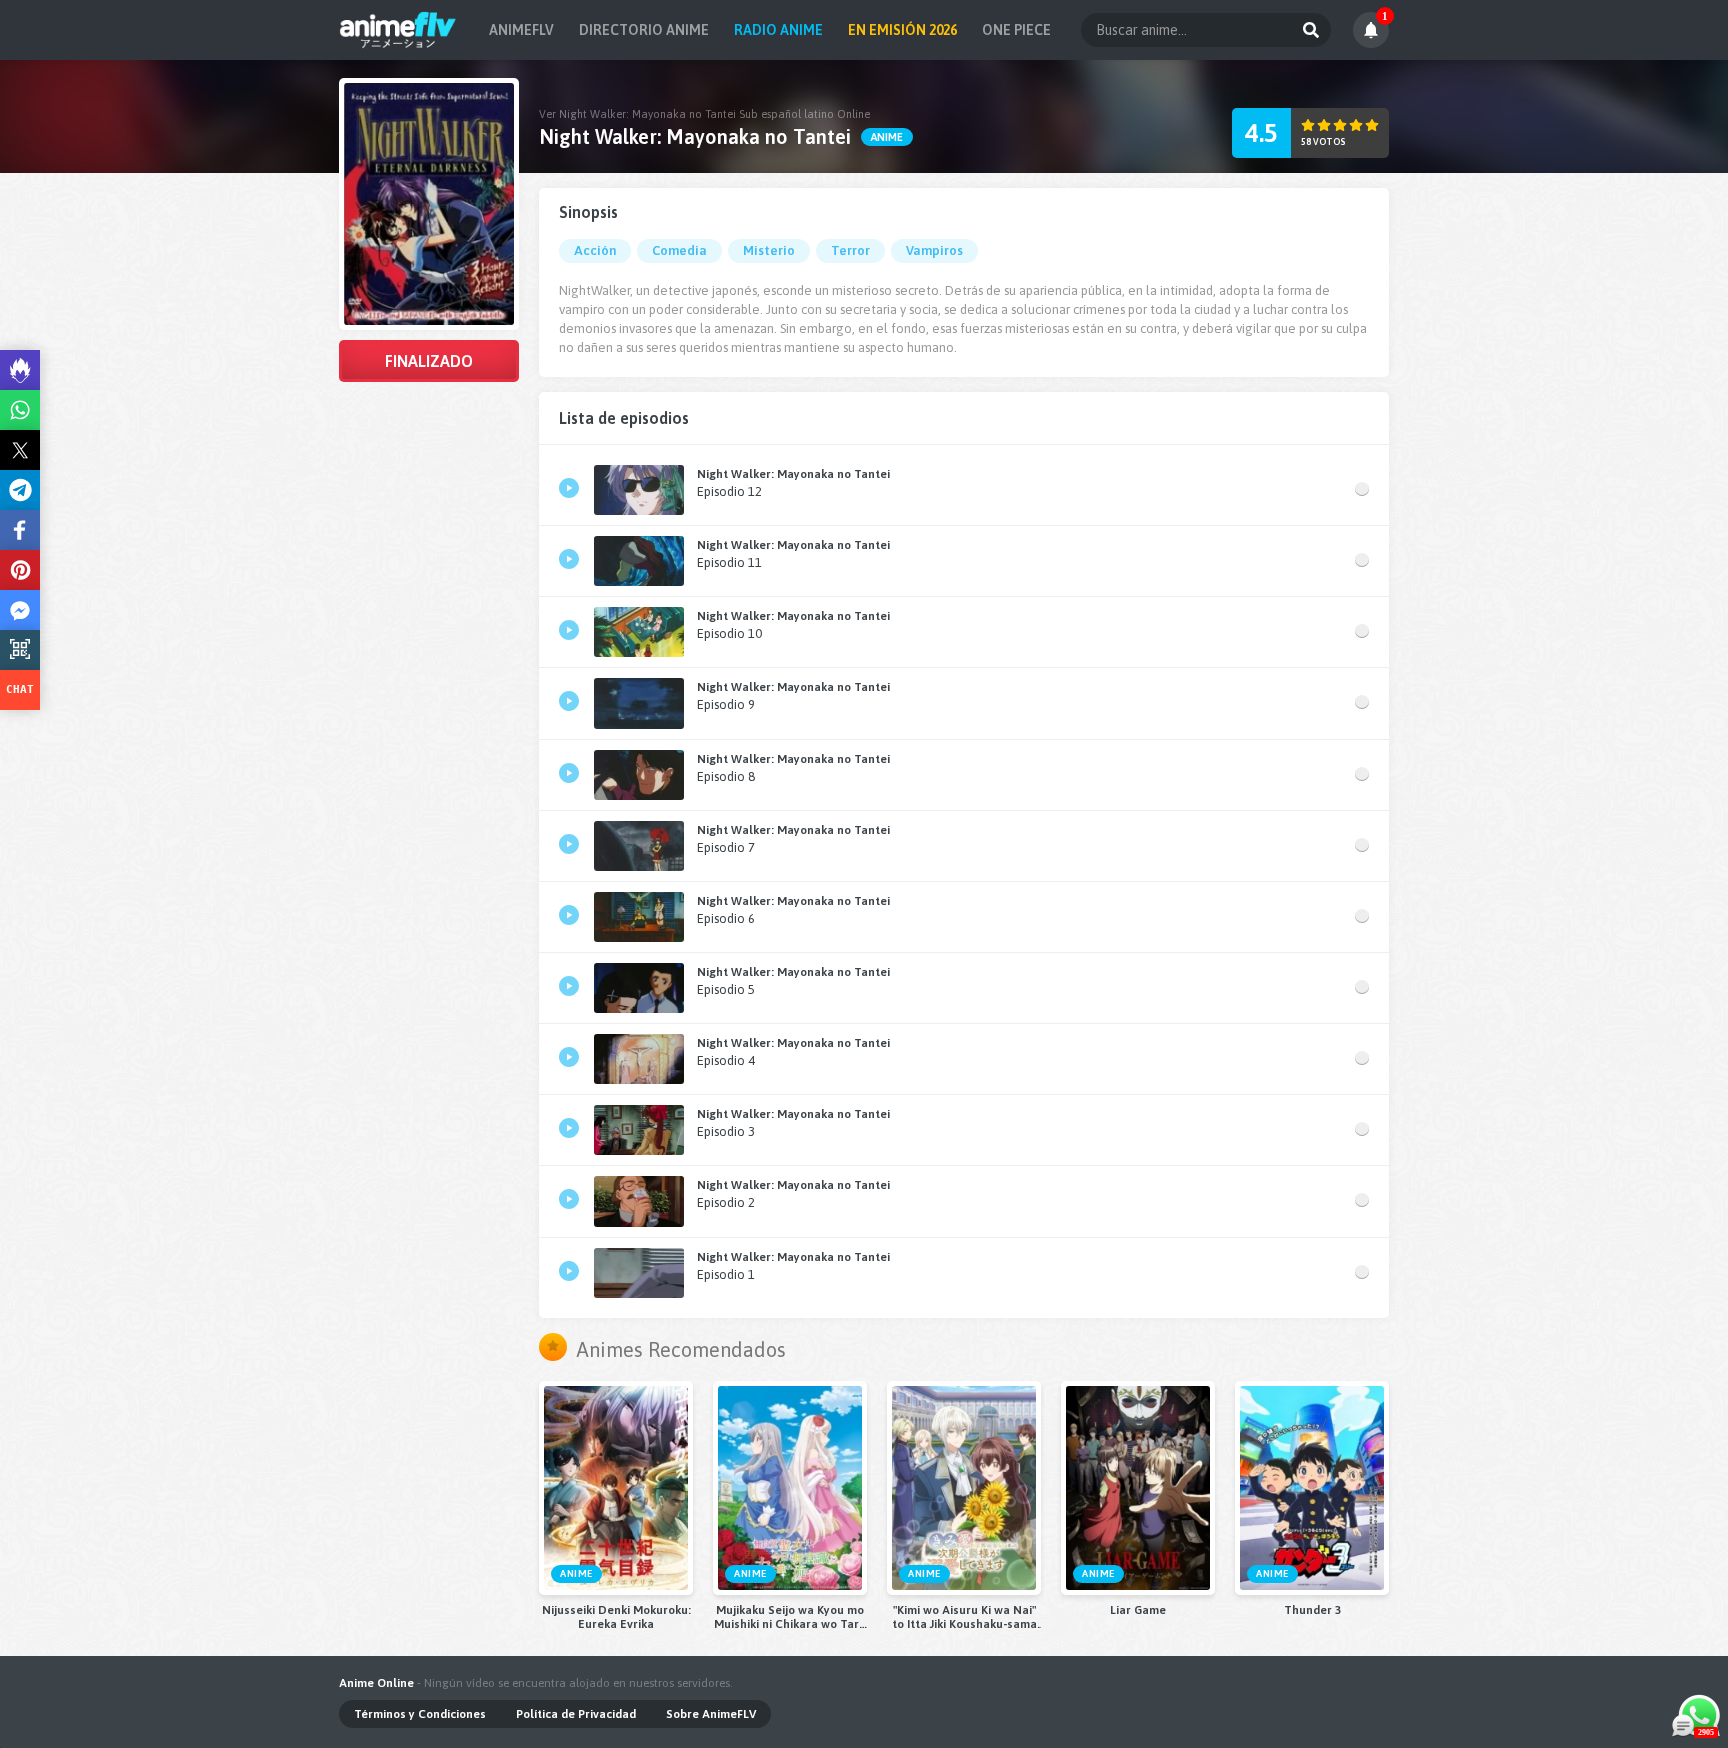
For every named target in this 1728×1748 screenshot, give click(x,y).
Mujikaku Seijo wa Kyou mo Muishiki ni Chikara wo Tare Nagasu (790, 1617)
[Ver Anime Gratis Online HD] (397, 30)
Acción (595, 250)
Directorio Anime (644, 30)
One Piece (1016, 30)
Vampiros (934, 250)
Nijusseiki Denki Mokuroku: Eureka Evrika (616, 1617)
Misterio (769, 250)
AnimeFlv (521, 30)
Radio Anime (778, 30)
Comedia (679, 250)
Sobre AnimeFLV (711, 1714)
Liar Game (1138, 1610)
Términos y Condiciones (420, 1714)
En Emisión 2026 (902, 30)
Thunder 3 (1312, 1610)
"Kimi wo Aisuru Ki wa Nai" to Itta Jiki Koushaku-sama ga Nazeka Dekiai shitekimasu (964, 1617)
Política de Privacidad (576, 1714)
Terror (850, 250)
